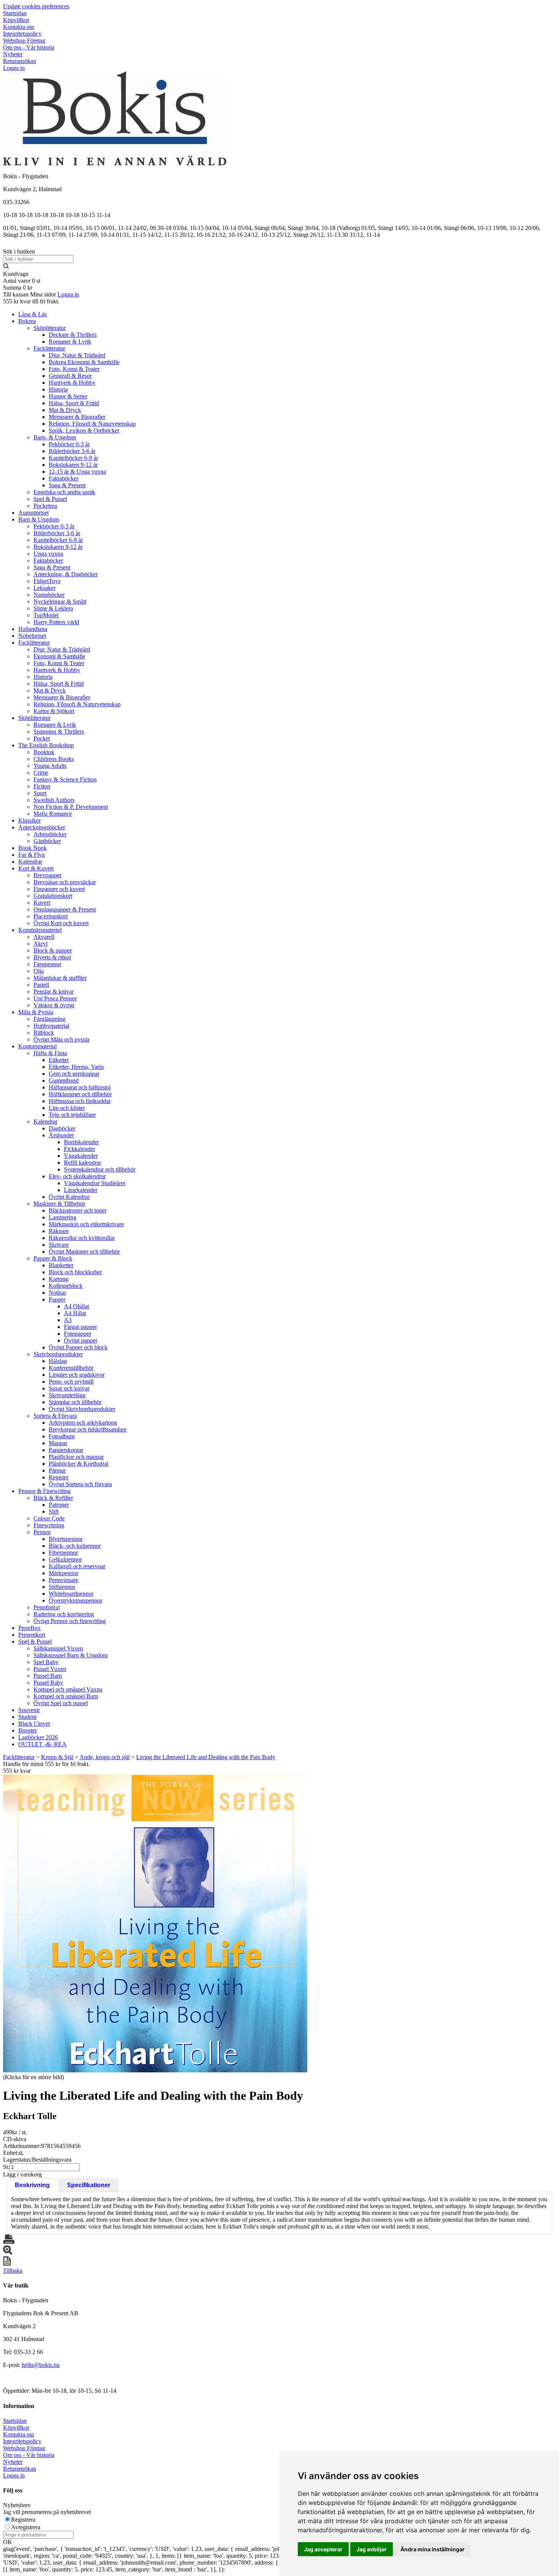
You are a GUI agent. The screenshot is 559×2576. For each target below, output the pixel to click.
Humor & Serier (68, 396)
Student (27, 1717)
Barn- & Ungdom (55, 437)
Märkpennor (64, 1573)
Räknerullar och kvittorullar (82, 1238)
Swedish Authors (54, 800)
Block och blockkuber (75, 1272)
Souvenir (29, 1710)
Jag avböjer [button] (372, 2549)
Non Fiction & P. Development (71, 807)
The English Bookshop (46, 745)
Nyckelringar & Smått (60, 602)
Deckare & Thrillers (73, 335)
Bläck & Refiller (53, 1498)
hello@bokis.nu (41, 2365)
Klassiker (29, 820)
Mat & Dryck (65, 410)
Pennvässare (64, 1580)
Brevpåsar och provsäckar (65, 882)
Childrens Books (54, 759)
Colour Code (49, 1518)
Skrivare (59, 1245)
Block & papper (53, 950)
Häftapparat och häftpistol (80, 1087)
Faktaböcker (64, 478)
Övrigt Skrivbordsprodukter (82, 1409)
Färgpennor (47, 964)
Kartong (59, 1279)
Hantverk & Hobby (72, 383)
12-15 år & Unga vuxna (77, 472)
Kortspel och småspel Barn (66, 1696)
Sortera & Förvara (55, 1416)
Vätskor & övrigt (54, 1005)
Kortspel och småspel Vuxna (68, 1689)
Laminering (63, 1217)
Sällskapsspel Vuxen (58, 1648)
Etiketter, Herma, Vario (76, 1067)
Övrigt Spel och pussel (61, 1703)
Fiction (42, 786)
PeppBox (29, 1628)
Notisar (57, 1293)
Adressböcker (50, 834)
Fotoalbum (62, 1436)
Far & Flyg (32, 855)
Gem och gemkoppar (74, 1074)
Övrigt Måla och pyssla (61, 1039)
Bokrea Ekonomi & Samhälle (84, 362)
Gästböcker (47, 841)
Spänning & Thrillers (59, 732)
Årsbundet (61, 1135)
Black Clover (34, 1724)
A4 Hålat (75, 1313)
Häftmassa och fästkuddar (80, 1101)
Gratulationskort (53, 896)
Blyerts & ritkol (52, 957)
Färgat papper (80, 1327)
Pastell (41, 985)
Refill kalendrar (83, 1163)
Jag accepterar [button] (323, 2549)
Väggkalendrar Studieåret (94, 1183)
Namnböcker (49, 595)
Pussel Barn (48, 1676)
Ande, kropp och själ (105, 1757)
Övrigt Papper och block (78, 1347)
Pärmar (57, 1470)
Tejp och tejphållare (72, 1115)
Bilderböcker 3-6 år (72, 451)
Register (59, 1477)
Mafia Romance (53, 814)
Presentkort (32, 1635)
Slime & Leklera (53, 608)
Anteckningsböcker (42, 827)
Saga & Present (67, 485)
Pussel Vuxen (50, 1669)
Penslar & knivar (54, 992)
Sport (40, 793)
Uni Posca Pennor (55, 998)
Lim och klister (67, 1108)
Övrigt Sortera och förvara (80, 1484)
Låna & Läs (33, 314)
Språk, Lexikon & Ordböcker (84, 430)
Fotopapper (78, 1334)
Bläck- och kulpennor (75, 1546)
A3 (68, 1320)
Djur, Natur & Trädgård (77, 355)
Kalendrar (30, 862)
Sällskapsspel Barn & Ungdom (71, 1655)
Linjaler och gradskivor (77, 1375)
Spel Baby (46, 1662)
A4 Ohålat (76, 1306)
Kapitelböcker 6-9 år (73, 458)
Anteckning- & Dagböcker (66, 574)
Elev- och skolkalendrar (77, 1176)
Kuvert (42, 903)
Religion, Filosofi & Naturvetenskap (92, 424)
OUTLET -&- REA (42, 1744)
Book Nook (33, 848)
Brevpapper (48, 875)
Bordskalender (81, 1142)
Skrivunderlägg (67, 1395)
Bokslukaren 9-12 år (73, 465)
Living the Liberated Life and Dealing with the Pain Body (206, 1757)
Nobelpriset (32, 636)
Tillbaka (13, 2271)
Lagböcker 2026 (38, 1737)
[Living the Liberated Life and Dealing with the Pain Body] (155, 1923)
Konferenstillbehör (71, 1368)
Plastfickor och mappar (76, 1457)
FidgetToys (47, 581)
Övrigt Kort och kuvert (61, 923)
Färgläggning (49, 1019)
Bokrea (27, 321)
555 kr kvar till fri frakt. (31, 301)
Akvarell (44, 937)
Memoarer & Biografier (77, 417)
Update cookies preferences (36, 6)
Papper (57, 1299)
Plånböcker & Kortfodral (79, 1464)
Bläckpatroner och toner (78, 1210)
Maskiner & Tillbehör (59, 1204)
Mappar (58, 1443)
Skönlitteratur (50, 328)
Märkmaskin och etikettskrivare (86, 1224)
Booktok (44, 752)
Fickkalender (79, 1149)
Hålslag (58, 1361)
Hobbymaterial (51, 1026)
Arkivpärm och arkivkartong (83, 1423)
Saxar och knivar (69, 1388)
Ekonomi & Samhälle (59, 656)
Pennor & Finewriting (44, 1491)
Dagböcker (62, 1128)
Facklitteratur (49, 348)
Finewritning (49, 1525)
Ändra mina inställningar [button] (433, 2549)
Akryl (40, 944)
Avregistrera (26, 2527)
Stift (54, 1512)
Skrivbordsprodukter (58, 1354)
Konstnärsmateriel (40, 930)
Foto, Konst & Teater (74, 369)
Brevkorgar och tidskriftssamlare (88, 1429)
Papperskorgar (66, 1450)
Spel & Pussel (50, 499)
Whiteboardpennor (71, 1594)
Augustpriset (33, 513)
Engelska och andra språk (64, 492)
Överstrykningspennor (75, 1600)
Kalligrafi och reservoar (77, 1566)
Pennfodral (47, 1607)
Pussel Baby (48, 1683)
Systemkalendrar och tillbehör (100, 1169)
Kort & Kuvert (36, 868)
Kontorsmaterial (37, 1046)
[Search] (6, 267)
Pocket (42, 738)
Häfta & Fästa (50, 1053)
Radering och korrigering (64, 1614)
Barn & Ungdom (39, 519)
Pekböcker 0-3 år (69, 444)
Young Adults (50, 766)
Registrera (23, 2520)
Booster (28, 1730)
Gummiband (64, 1080)
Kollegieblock (66, 1286)
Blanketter (61, 1265)
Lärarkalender (81, 1190)
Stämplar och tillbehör (75, 1402)
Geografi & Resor (70, 376)
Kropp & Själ (57, 1757)
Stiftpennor (62, 1587)
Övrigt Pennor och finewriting (70, 1621)
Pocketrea (45, 506)
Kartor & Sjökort (54, 711)
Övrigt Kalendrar (69, 1197)
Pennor (42, 1532)
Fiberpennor (63, 1553)
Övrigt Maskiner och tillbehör (84, 1252)
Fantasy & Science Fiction (65, 779)
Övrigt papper (81, 1340)
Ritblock (44, 1033)
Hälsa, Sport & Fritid (74, 403)
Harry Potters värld (56, 622)
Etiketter (59, 1060)
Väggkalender (81, 1156)
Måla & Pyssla (36, 1012)
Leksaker (44, 588)
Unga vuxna (48, 554)
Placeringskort (51, 916)
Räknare (59, 1231)
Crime (41, 773)
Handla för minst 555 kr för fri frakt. (46, 1767)
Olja (39, 971)
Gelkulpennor (65, 1559)
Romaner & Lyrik (70, 342)
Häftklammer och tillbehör (80, 1094)
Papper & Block (53, 1258)
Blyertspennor (66, 1539)
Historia (58, 389)
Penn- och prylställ (71, 1382)
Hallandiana (33, 629)
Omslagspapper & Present (65, 909)
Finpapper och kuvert (59, 889)
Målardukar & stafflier (60, 978)
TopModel (46, 615)
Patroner (59, 1505)
